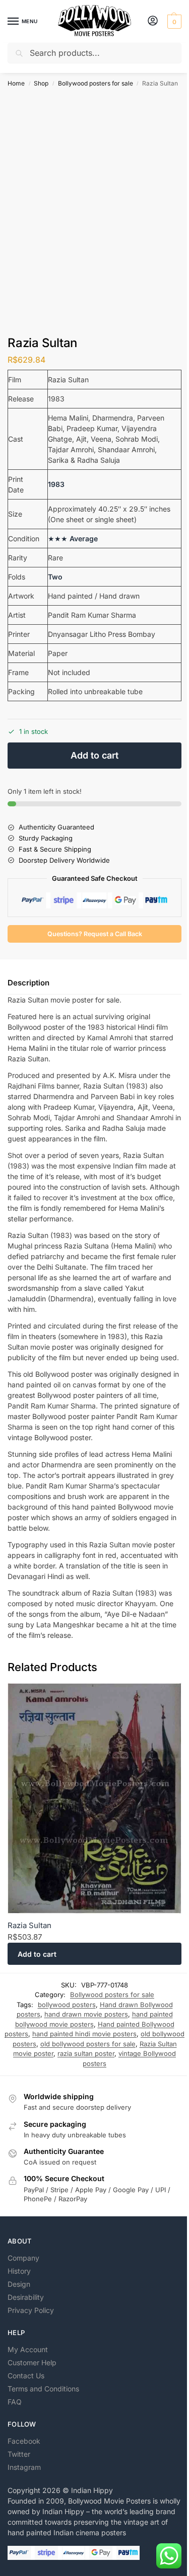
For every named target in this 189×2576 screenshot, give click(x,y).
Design (19, 2284)
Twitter (19, 2454)
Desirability (26, 2297)
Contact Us (26, 2376)
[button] (173, 22)
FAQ (15, 2402)
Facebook (24, 2441)
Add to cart (94, 755)
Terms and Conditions (43, 2389)
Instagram (24, 2467)
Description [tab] (28, 983)
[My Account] (153, 21)
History (19, 2271)
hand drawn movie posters (86, 2014)
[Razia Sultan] (94, 1799)
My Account (28, 2349)
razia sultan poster (86, 2053)
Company (23, 2258)
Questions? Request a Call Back (95, 934)
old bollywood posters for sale (88, 2044)
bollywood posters (67, 2005)
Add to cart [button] (37, 1954)
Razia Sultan (29, 1925)
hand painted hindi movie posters (84, 2034)
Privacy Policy (31, 2310)
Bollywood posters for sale (96, 83)
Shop (41, 83)
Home (16, 83)
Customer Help (32, 2362)
